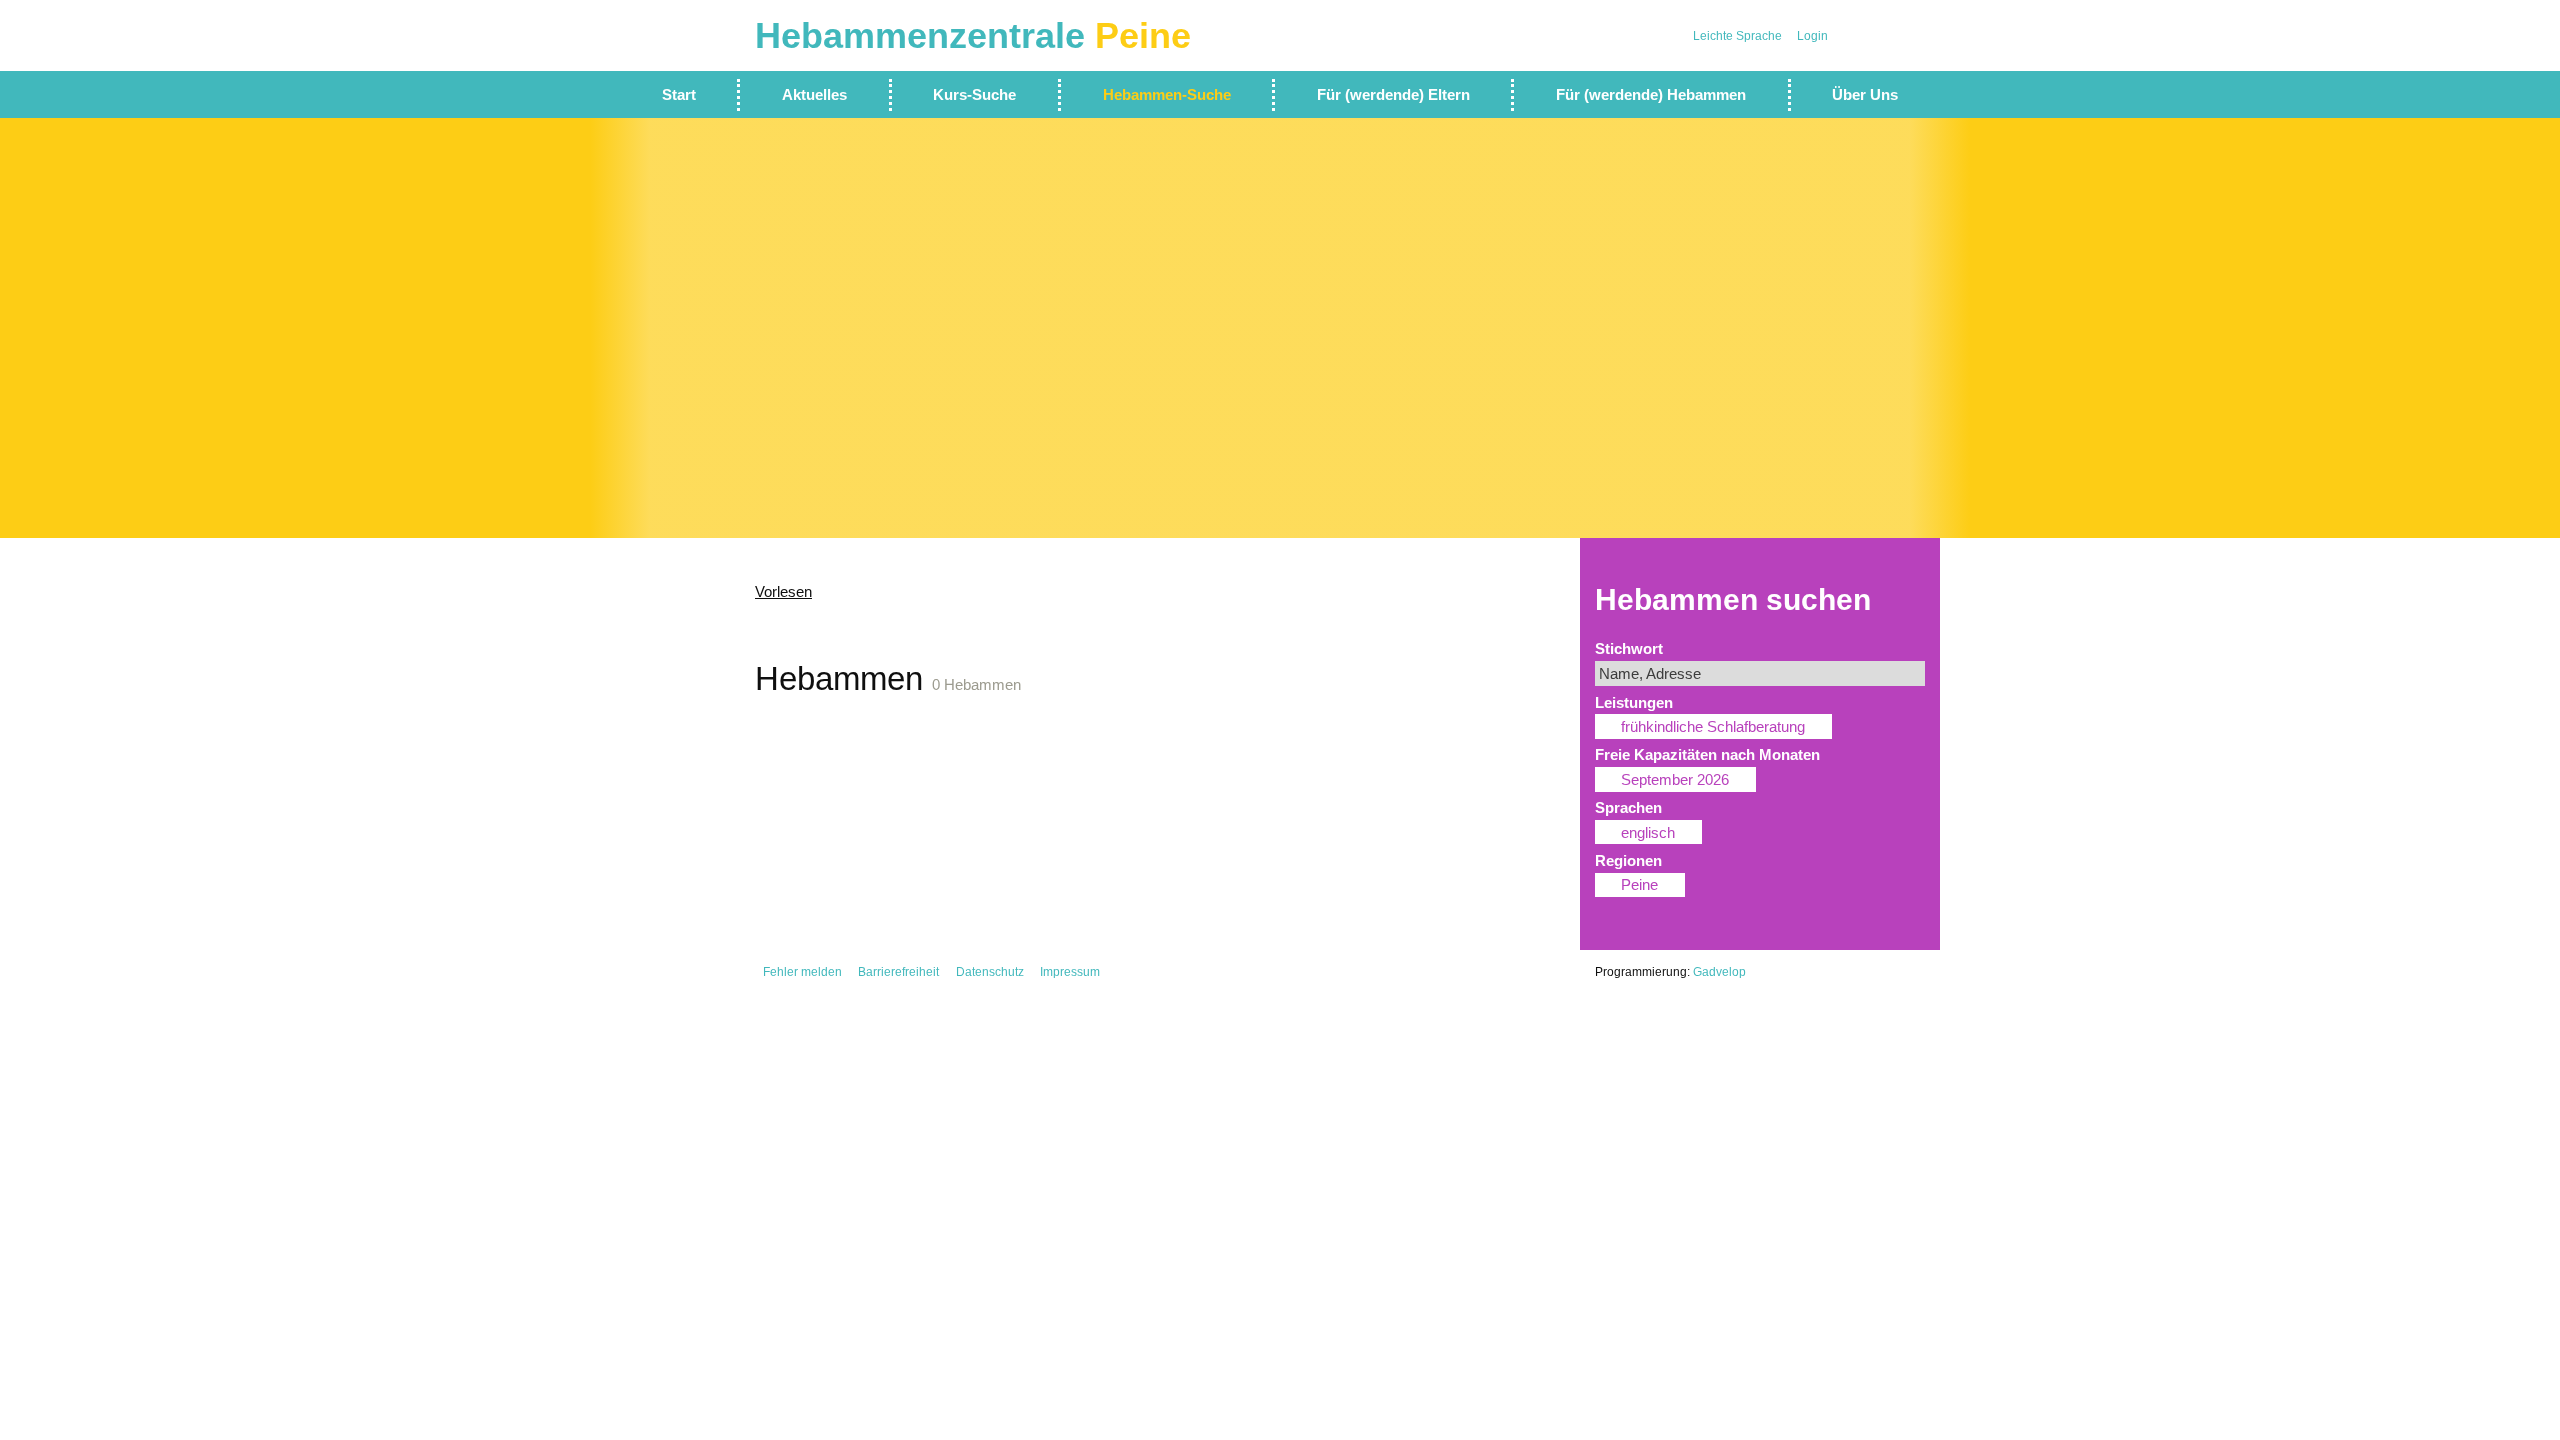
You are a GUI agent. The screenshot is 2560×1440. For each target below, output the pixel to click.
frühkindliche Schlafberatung (1713, 726)
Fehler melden (802, 972)
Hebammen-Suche (1167, 94)
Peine (1639, 884)
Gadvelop (1719, 972)
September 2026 (1675, 779)
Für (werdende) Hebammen (1651, 94)
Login (1812, 36)
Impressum (1070, 972)
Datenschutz (990, 972)
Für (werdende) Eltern (1393, 94)
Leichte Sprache (1737, 36)
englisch (1648, 832)
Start (679, 94)
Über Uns (1865, 94)
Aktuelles (814, 94)
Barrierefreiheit (898, 972)
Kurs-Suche (974, 94)
